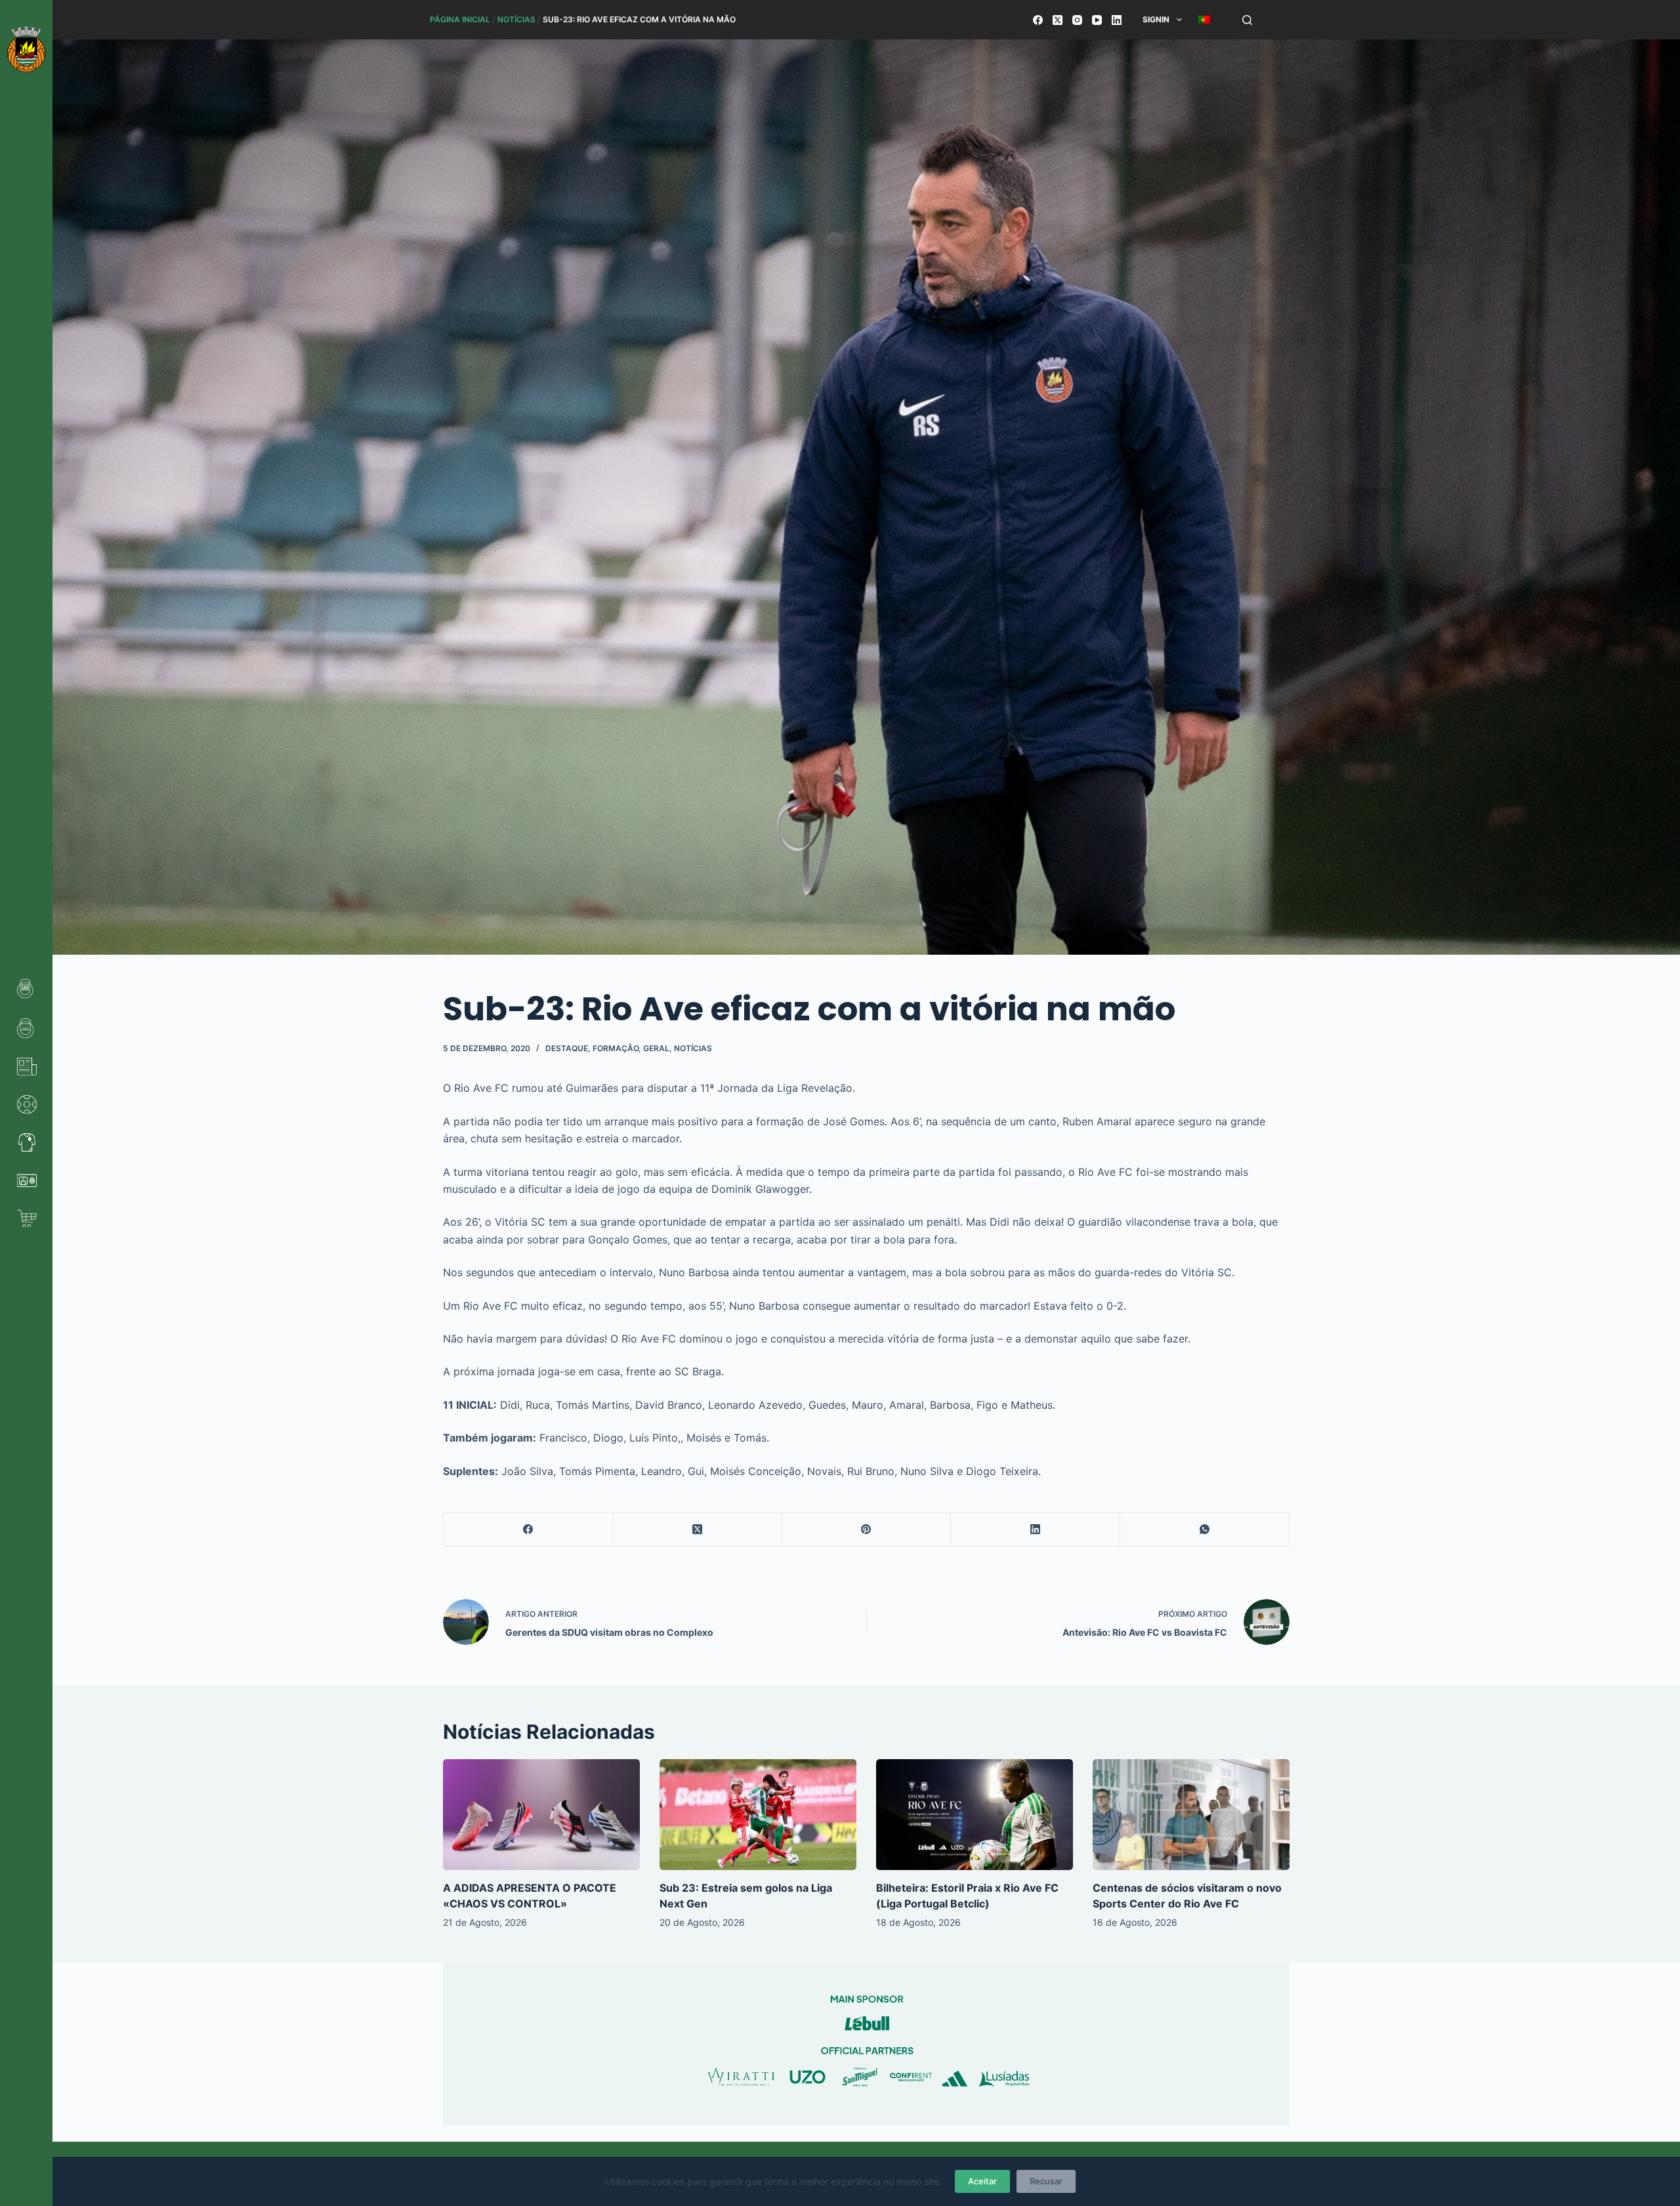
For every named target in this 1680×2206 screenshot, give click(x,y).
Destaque (567, 1048)
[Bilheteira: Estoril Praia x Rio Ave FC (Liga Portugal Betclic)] (975, 1815)
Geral (656, 1048)
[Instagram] (1077, 20)
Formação (616, 1048)
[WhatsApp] (1205, 1530)
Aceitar (982, 2181)
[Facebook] (1038, 20)
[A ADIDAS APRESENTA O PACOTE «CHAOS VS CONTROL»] (541, 1815)
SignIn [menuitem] (1156, 19)
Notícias (516, 19)
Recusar (1046, 2181)
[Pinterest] (867, 1530)
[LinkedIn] (1117, 20)
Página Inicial (460, 19)
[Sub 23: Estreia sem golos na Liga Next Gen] (758, 1815)
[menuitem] (1204, 20)
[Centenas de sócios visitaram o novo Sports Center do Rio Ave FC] (1191, 1815)
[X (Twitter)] (1058, 20)
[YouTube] (1097, 20)
